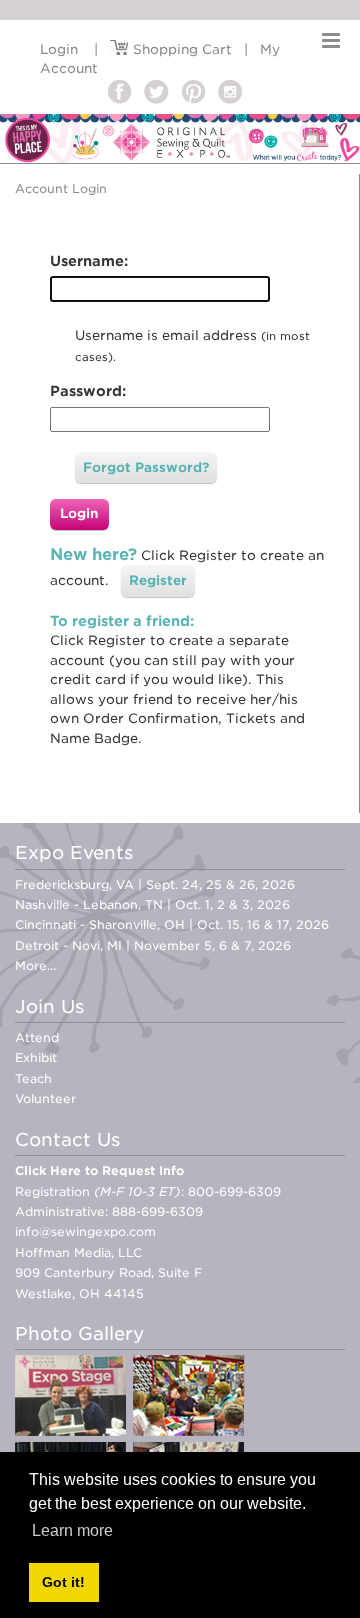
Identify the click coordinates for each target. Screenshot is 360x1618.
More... (35, 965)
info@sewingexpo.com (85, 1231)
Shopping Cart (180, 49)
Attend (37, 1037)
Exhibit (36, 1057)
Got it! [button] (63, 1582)
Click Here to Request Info (99, 1170)
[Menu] (331, 40)
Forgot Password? (146, 467)
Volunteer (45, 1098)
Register (158, 580)
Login (59, 49)
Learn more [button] (72, 1530)
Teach (33, 1078)
